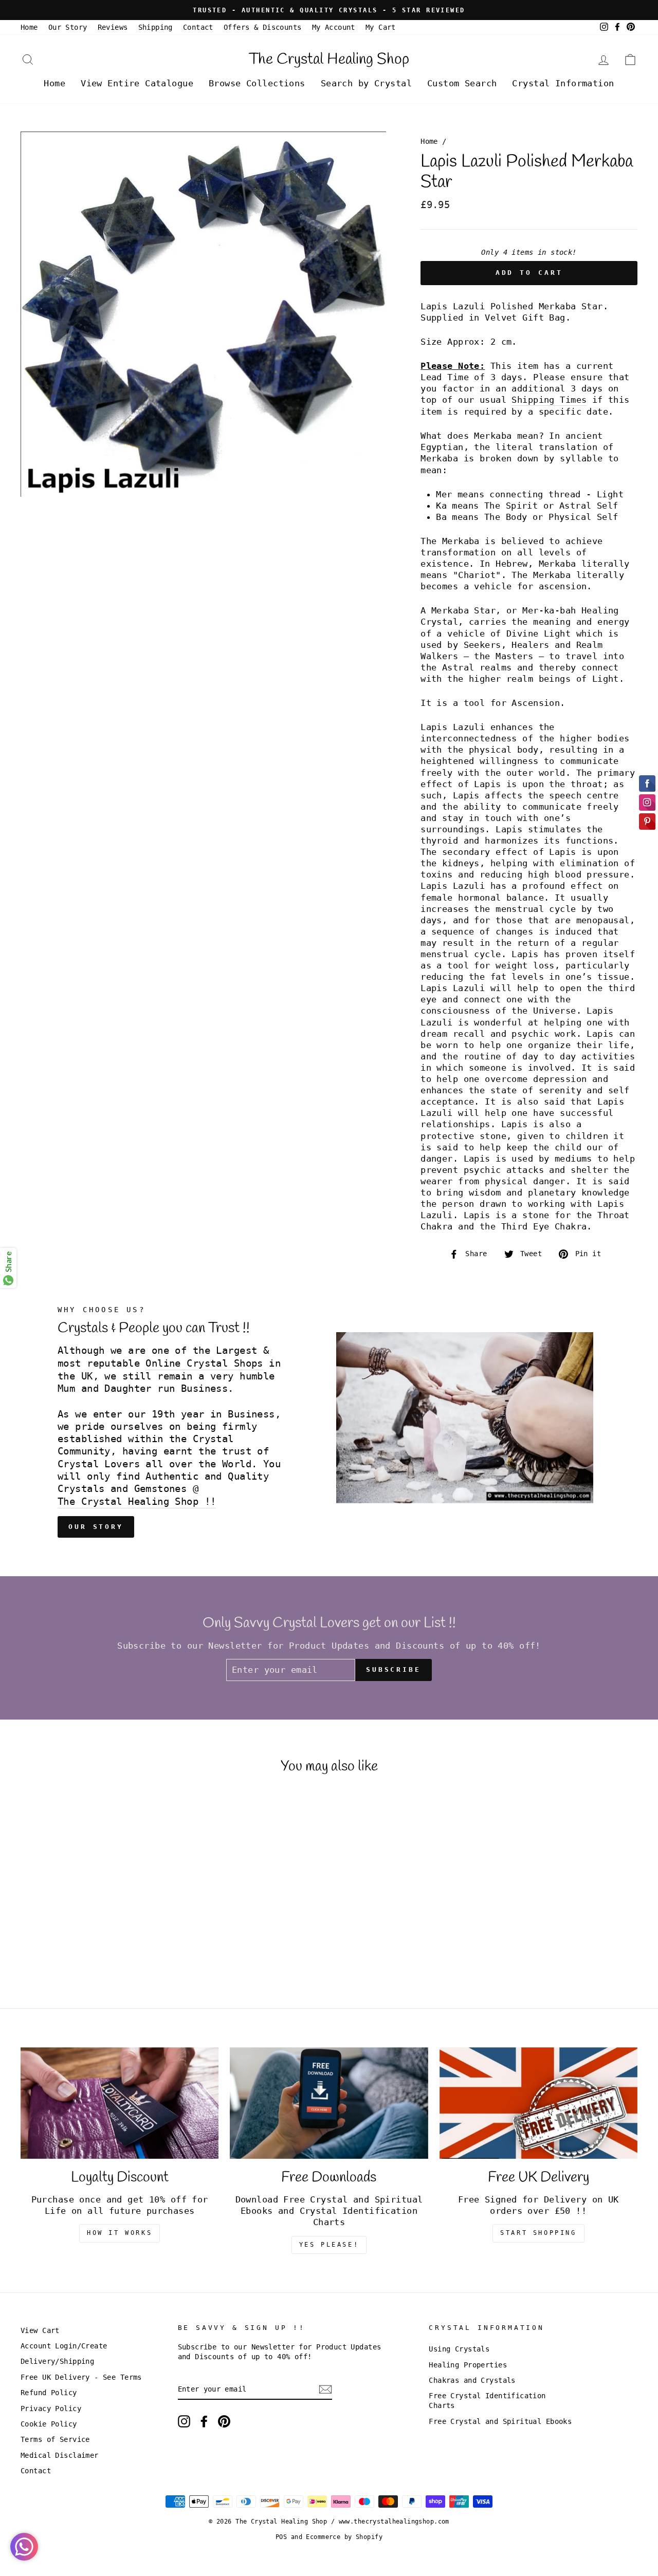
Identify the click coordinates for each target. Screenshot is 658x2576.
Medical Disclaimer (60, 2455)
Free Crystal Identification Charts (487, 2401)
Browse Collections (257, 83)
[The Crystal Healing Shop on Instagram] (184, 2421)
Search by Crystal (366, 83)
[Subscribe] (325, 2390)
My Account (334, 27)
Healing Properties (468, 2365)
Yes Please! (329, 2245)
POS (281, 2537)
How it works (120, 2233)
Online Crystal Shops (204, 1363)
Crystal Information (563, 83)
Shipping (156, 27)
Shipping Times (549, 400)
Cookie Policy (49, 2424)
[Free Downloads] (329, 2103)
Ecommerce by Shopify (344, 2537)
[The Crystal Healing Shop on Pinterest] (224, 2421)
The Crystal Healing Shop (329, 60)
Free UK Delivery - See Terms (81, 2377)
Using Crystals (459, 2349)
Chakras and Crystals (472, 2380)
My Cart (381, 27)
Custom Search (462, 83)
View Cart (40, 2330)
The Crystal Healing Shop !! (137, 1501)
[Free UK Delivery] (538, 2103)
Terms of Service (55, 2439)
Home (29, 27)
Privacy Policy (51, 2409)
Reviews (113, 27)
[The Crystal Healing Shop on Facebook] (204, 2421)
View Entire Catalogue (137, 83)
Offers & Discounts (263, 27)
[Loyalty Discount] (120, 2103)
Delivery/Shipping (57, 2361)
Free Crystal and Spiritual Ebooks (500, 2421)
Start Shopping (538, 2233)
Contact (198, 27)
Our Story (68, 27)
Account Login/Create (64, 2346)
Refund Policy (49, 2393)
